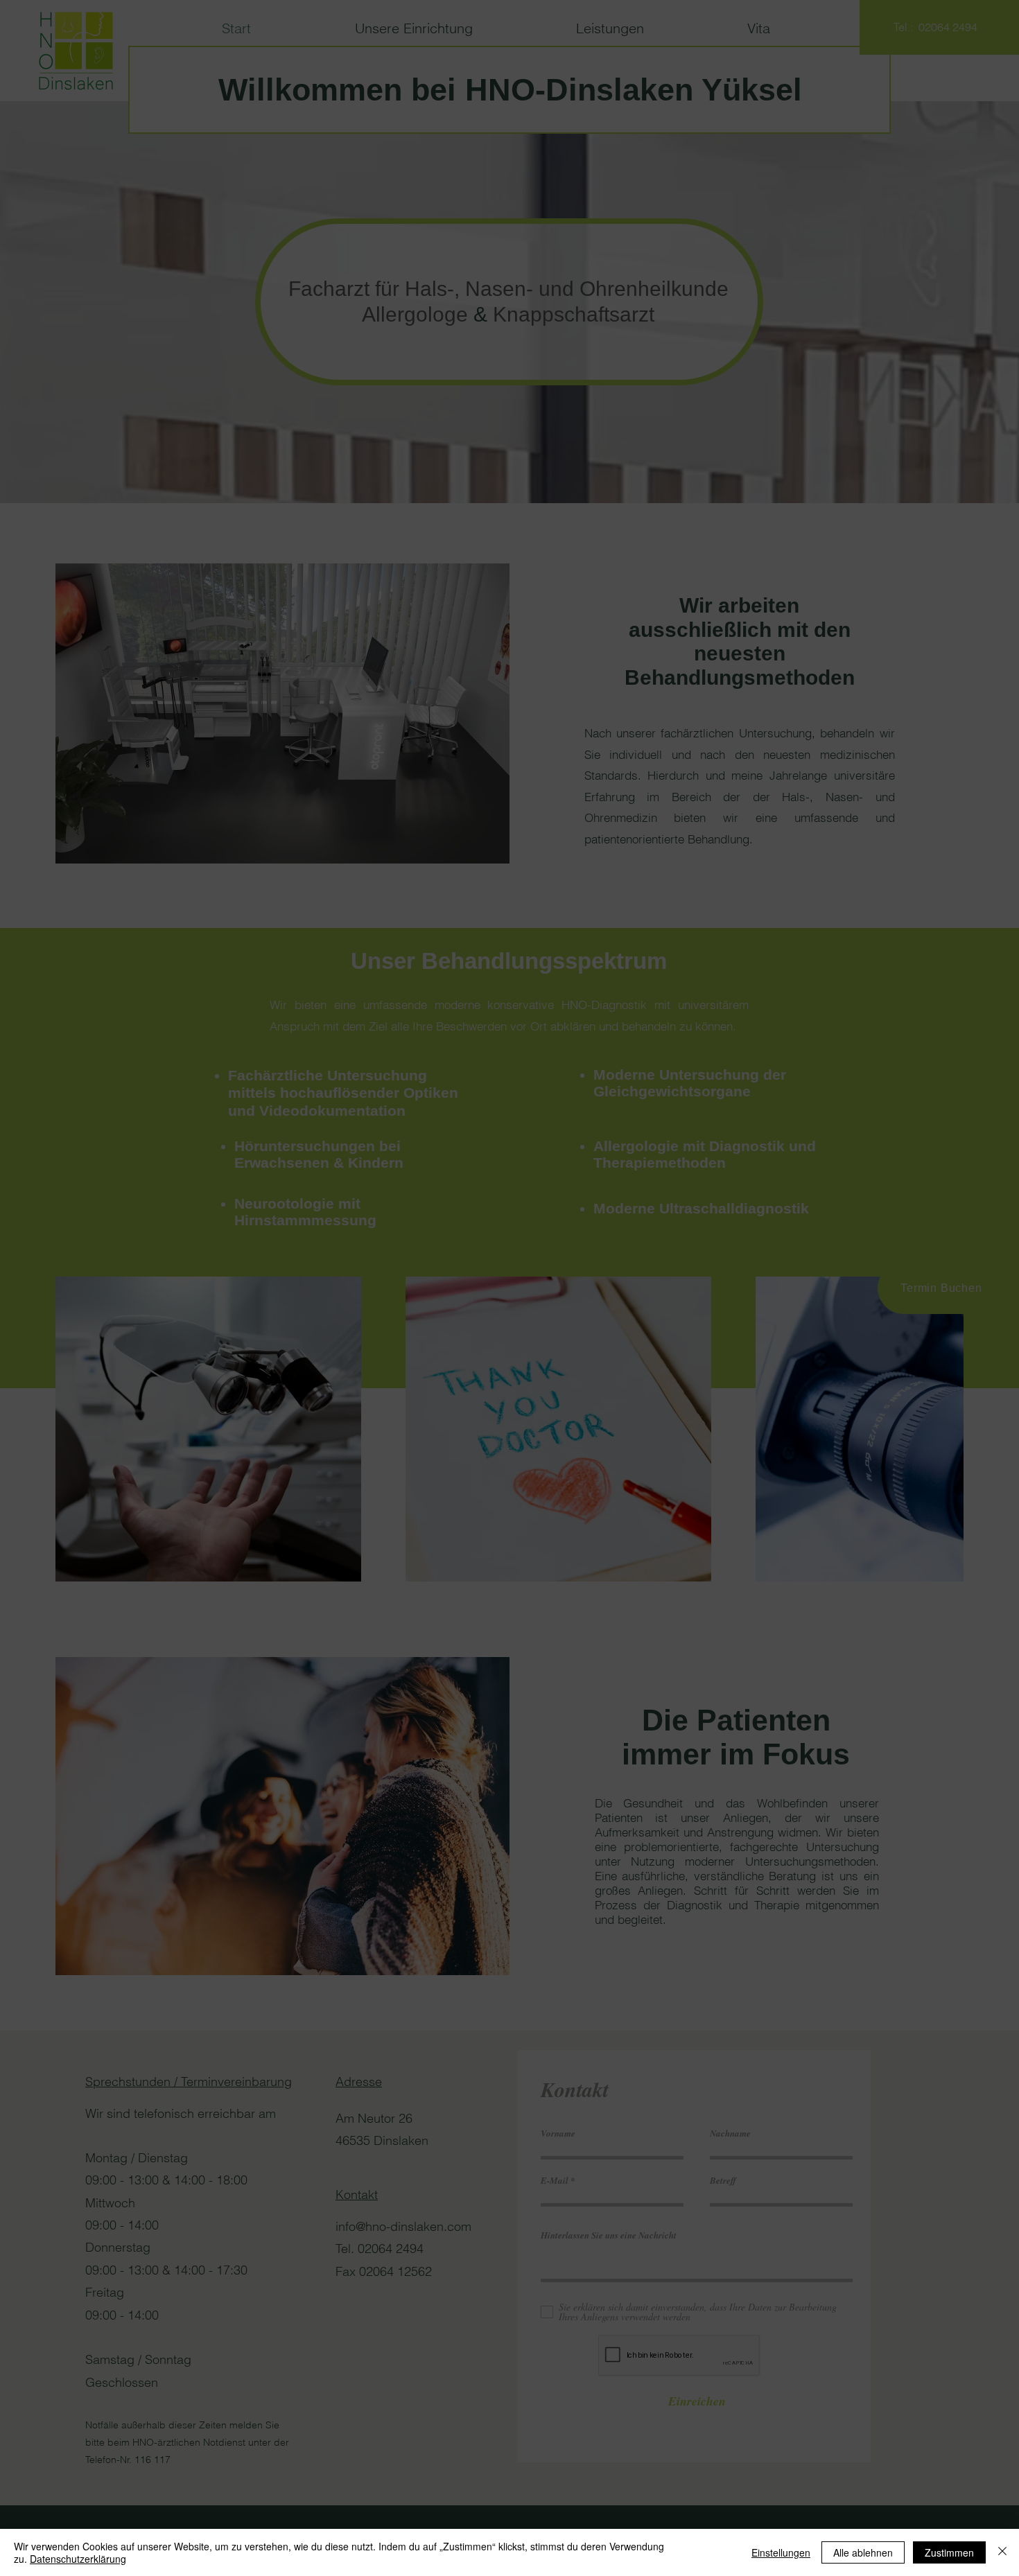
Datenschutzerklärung (78, 2559)
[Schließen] (1002, 2552)
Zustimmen (949, 2552)
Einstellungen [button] (781, 2552)
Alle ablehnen (863, 2552)
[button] (705, 1144)
